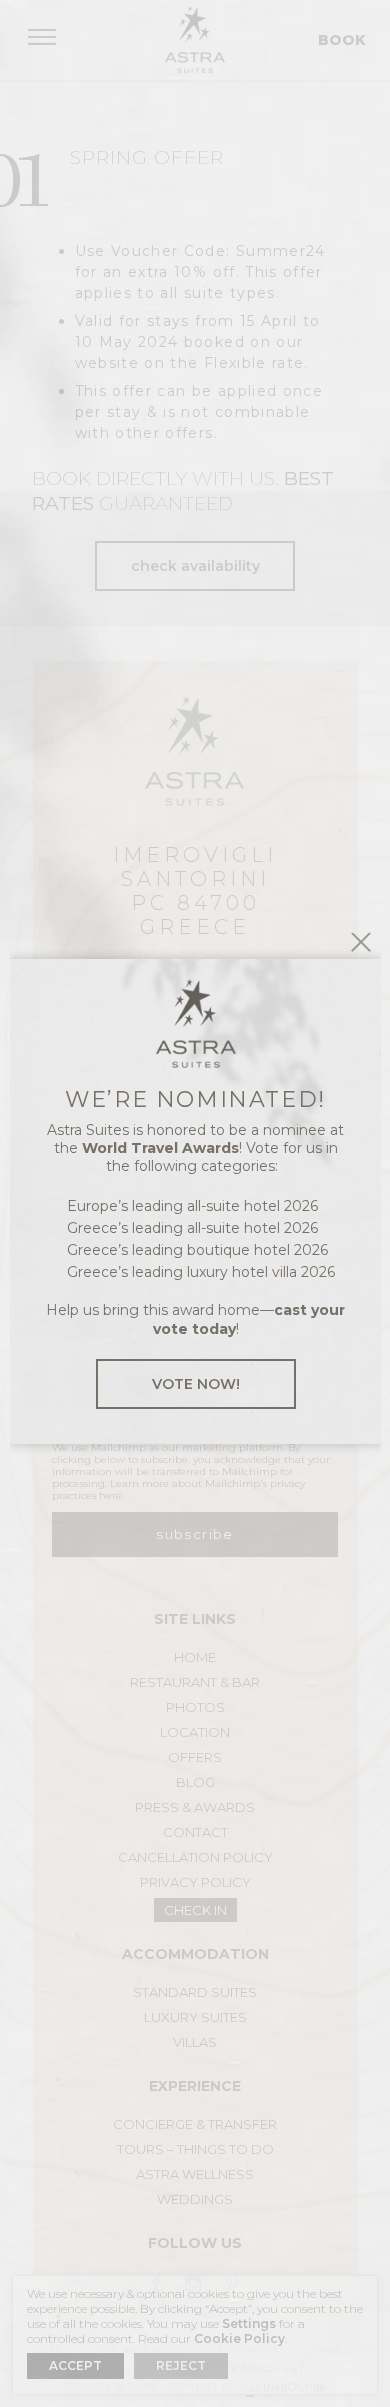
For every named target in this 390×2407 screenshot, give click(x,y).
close (361, 941)
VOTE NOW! (196, 1384)
